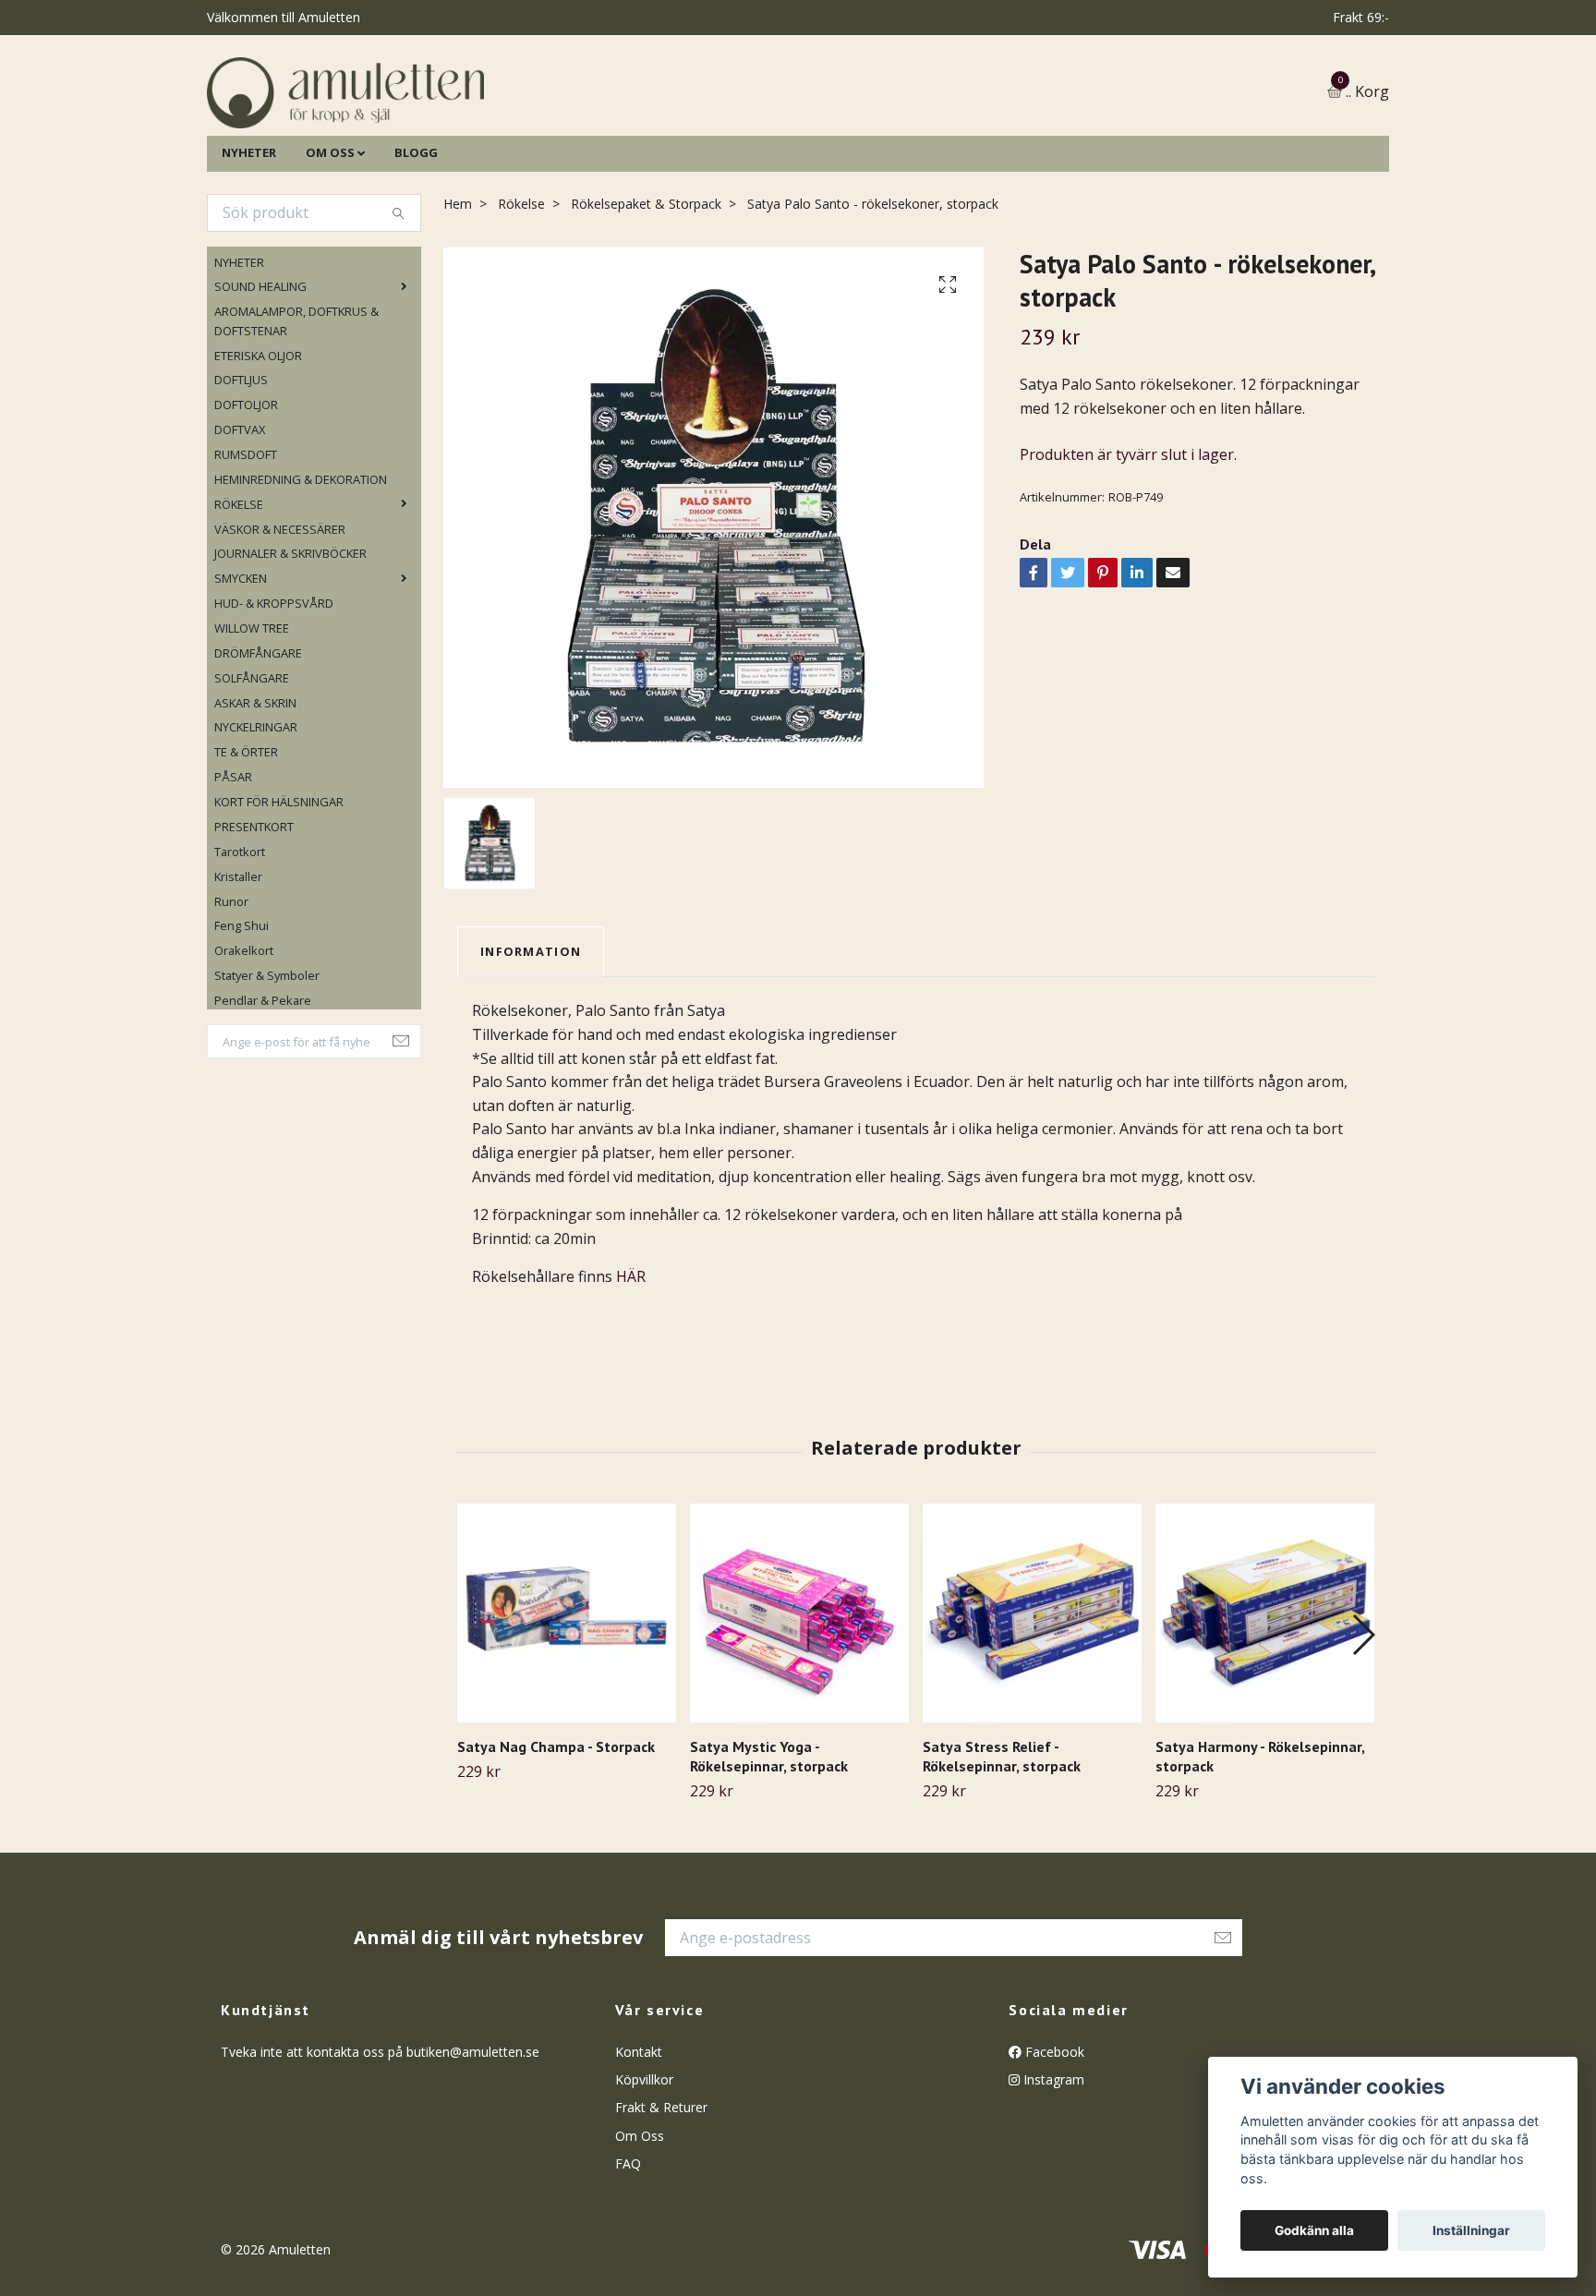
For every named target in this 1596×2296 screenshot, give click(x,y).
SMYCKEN (241, 673)
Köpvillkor (644, 2174)
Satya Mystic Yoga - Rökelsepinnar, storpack (769, 1850)
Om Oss (640, 2230)
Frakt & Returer (661, 2202)
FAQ (628, 2258)
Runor (231, 996)
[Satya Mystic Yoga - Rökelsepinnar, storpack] (799, 1707)
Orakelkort (244, 1045)
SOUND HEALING (260, 381)
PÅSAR (233, 872)
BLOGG (416, 247)
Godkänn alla (1314, 2230)
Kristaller (238, 971)
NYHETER (249, 247)
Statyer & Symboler (267, 1069)
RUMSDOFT (246, 549)
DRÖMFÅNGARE (258, 747)
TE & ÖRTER (246, 847)
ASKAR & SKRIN (255, 797)
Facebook (1053, 2146)
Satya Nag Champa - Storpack (556, 1841)
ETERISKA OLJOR (258, 450)
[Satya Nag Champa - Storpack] (567, 1707)
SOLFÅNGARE (252, 772)
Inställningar (1471, 2230)
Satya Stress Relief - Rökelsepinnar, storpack (1002, 1850)
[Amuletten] (530, 140)
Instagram (1052, 2174)
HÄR (631, 1372)
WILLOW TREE (252, 722)
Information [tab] (531, 1045)
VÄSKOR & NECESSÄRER (280, 623)
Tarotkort (240, 946)
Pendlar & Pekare (263, 1094)
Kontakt (639, 2146)
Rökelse (521, 298)
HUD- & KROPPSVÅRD (274, 697)
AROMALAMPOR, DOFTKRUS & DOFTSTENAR (296, 416)
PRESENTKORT (254, 921)
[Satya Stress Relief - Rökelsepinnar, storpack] (1032, 1707)
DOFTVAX (240, 524)
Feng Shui (242, 1021)
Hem (458, 298)
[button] (1363, 1729)
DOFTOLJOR (246, 500)
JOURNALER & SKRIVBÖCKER (290, 648)
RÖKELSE (239, 598)
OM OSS (330, 247)
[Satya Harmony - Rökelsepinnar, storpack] (1265, 1707)
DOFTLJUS (241, 475)
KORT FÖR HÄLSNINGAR (279, 896)
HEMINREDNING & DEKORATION (301, 574)
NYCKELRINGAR (256, 822)
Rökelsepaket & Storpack (646, 298)
